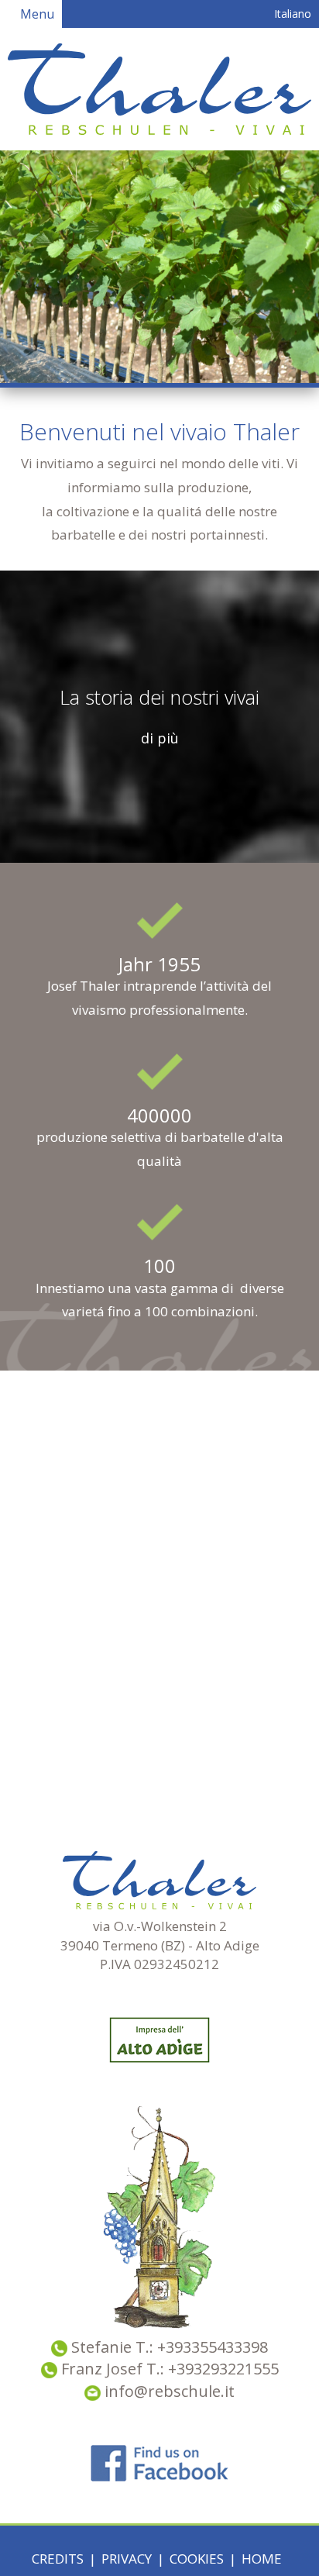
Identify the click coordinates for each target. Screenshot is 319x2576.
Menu (36, 14)
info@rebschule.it (168, 2391)
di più (160, 738)
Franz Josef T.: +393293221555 (170, 2369)
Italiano (291, 14)
